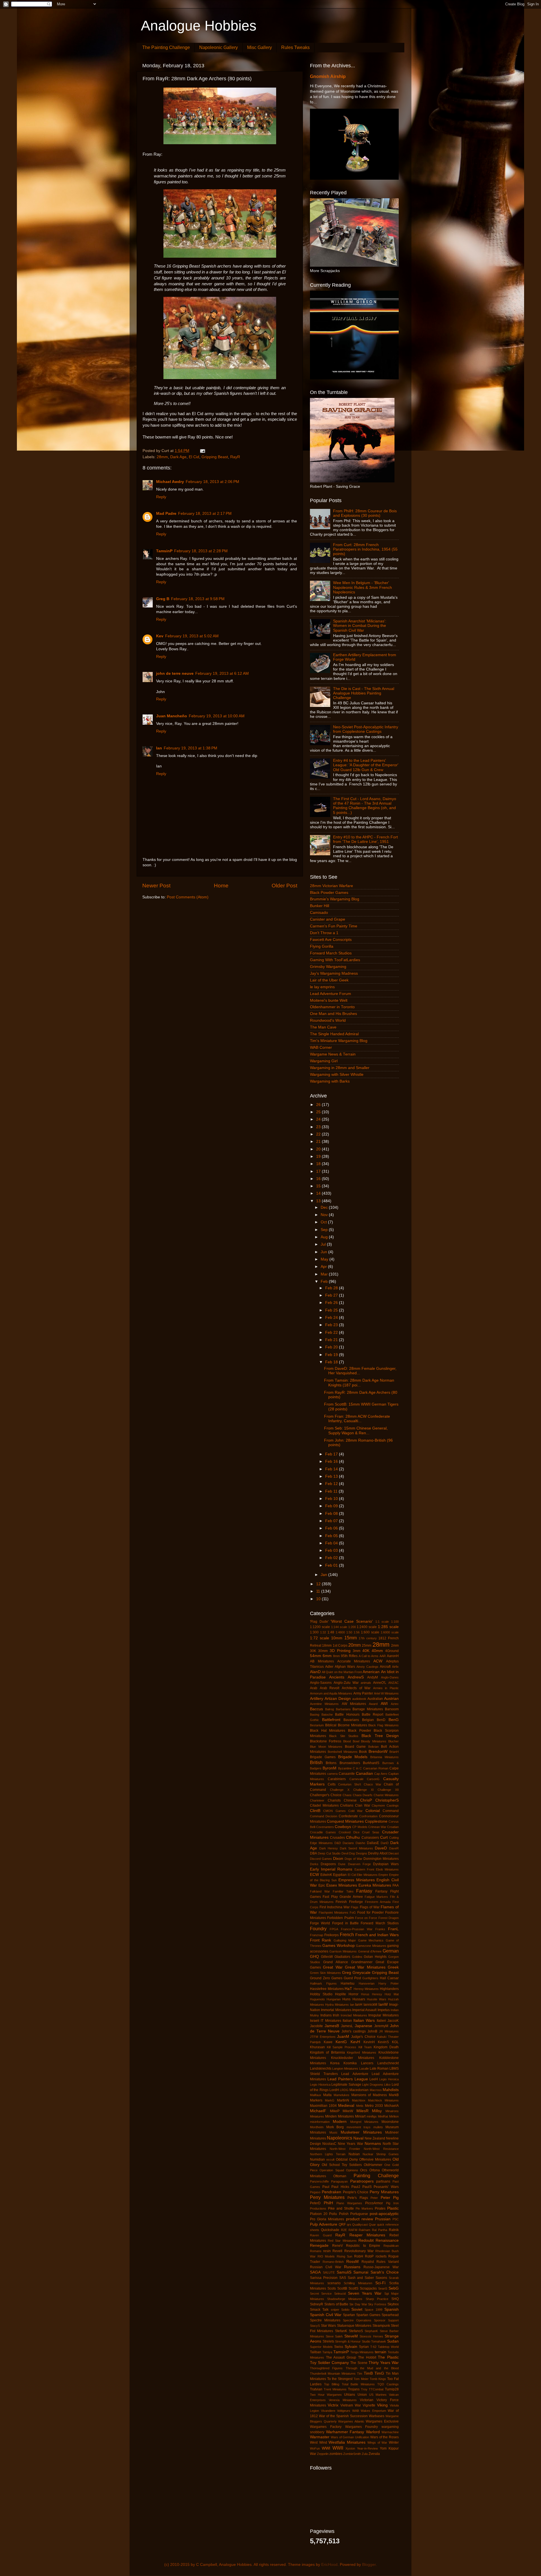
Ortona (375, 2170)
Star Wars (329, 2326)
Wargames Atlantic (351, 2421)
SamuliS (344, 2272)
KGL (395, 2042)
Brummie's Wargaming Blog (335, 899)
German (391, 1951)
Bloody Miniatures (374, 1741)
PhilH (328, 2203)
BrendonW (378, 1752)
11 (319, 1591)
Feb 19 (332, 1355)
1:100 (395, 1622)
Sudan (393, 2341)
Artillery (317, 1699)
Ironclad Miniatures (354, 2015)
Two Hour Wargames (326, 2395)
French (347, 1934)
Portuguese (359, 2214)
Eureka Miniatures (375, 1885)
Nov (325, 1215)
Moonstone (390, 2122)
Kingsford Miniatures (362, 2052)
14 (319, 1193)
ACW (378, 1661)
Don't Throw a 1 (324, 933)
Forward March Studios (331, 953)
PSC (396, 2219)
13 (319, 1201)
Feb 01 (332, 1565)
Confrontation (368, 1816)
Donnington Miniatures (381, 1859)
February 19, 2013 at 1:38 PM (190, 748)
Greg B (163, 599)
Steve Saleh (334, 2336)
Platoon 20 (319, 2214)
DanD (385, 1843)
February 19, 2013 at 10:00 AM (217, 716)
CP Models (360, 1827)
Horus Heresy (372, 1994)
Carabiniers (337, 1779)
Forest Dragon (389, 1918)
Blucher (393, 1741)
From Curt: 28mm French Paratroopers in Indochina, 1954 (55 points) (365, 549)
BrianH (394, 1752)
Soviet (357, 2309)
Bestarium (317, 1725)
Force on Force (366, 1918)
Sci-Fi (380, 2283)
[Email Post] (202, 451)
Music (333, 2132)
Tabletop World (388, 2347)
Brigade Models (353, 1757)
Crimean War (377, 1827)
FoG (353, 1912)
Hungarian (334, 1999)
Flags (355, 1907)
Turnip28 (392, 2389)
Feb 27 (332, 1295)
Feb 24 (332, 1318)
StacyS (315, 2326)
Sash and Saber (361, 2278)
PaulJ (356, 2187)
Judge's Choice (363, 2037)
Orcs (364, 2170)
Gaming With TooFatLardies (335, 960)
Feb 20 (332, 1347)
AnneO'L (380, 1683)
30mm (323, 1651)
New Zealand (375, 2138)
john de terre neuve (175, 673)
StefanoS (356, 2331)
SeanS (383, 2288)
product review (360, 2219)
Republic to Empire (363, 2246)
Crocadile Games (323, 1832)
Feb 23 (332, 1325)
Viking (382, 2405)
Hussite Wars (377, 1999)
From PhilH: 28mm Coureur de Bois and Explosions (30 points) (365, 513)
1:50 (349, 1632)
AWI (384, 1704)
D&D (338, 1843)
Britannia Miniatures (384, 1757)
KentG (341, 2042)
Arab (314, 1688)
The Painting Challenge (166, 47)
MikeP (335, 2111)
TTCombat (376, 2389)
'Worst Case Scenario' (352, 1621)
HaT (348, 1989)
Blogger (369, 2565)
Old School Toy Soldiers (342, 2165)
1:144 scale (339, 1627)
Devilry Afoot (378, 1853)
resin (327, 2251)
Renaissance (387, 2240)
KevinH (369, 2042)
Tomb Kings (378, 2379)
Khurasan (317, 2047)
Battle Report (373, 1715)
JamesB (332, 2026)
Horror (353, 1994)
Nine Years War (350, 2144)
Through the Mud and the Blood (372, 2368)
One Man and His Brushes (333, 1014)
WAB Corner (321, 1047)
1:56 (357, 1632)
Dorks (314, 1864)
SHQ (395, 2299)
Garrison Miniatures (343, 1951)
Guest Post (352, 1978)
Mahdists (391, 2090)
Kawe (328, 2042)
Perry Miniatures (327, 2197)
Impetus (384, 2010)
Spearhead (390, 2315)
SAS (343, 2278)
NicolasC (329, 2144)
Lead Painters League (348, 2079)
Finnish (341, 1902)
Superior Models (321, 2347)
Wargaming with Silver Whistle (337, 1075)
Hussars (359, 1999)
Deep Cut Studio (329, 1853)
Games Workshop (338, 1946)
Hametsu (348, 1983)
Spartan (349, 2315)
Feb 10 (332, 1499)
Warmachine (390, 2432)
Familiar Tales (343, 1891)
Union (362, 2395)
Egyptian (340, 1875)
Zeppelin (323, 2454)
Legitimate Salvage (346, 2085)
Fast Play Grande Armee (343, 1897)
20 (319, 1149)
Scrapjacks (368, 2288)
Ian (159, 748)
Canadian (364, 1774)
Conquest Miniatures (345, 1821)
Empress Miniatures (357, 1880)
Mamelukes (342, 2095)
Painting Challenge (376, 2176)
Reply (161, 497)
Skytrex (393, 2304)
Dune (342, 1864)
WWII (338, 2448)
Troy (364, 2389)
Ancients (337, 1677)
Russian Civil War (326, 2267)
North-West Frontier (345, 2149)
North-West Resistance (381, 2149)
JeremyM (381, 2026)
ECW (314, 1875)
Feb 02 (332, 1558)
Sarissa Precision (324, 2278)
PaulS (367, 2187)
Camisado (319, 913)
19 (319, 1156)
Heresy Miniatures (366, 1989)
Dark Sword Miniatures (356, 1848)
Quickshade (330, 2230)
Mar (325, 1274)
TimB (368, 2373)
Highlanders (389, 1989)
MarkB (394, 2095)
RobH (359, 2256)
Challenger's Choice (326, 1795)
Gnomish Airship (328, 76)
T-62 (373, 2347)
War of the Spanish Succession (343, 2416)
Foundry (318, 1929)
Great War (333, 1967)
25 (319, 1112)
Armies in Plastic (386, 1688)
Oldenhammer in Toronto (332, 1007)
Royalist (368, 2262)
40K (366, 1651)
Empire (383, 1875)
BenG (394, 1720)
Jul (324, 1244)
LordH (334, 2090)
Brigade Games (323, 1757)
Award (373, 1704)
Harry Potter (389, 1983)
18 (319, 1164)
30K (313, 1651)
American (371, 1672)
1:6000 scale (390, 1632)
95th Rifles (349, 1656)
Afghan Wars (345, 1667)
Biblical (331, 1725)
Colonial (373, 1811)
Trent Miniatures (335, 2389)
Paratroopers (362, 2181)
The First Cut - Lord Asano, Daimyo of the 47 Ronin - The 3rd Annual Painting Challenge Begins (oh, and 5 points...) (365, 806)
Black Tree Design (380, 1736)
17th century (368, 1638)
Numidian (317, 2159)
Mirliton (394, 2116)
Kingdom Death (386, 2047)
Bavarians (351, 1720)
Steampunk (381, 2326)
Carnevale (356, 1779)
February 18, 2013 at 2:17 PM (205, 514)
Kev (160, 636)
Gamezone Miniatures (371, 1946)
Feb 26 (332, 1303)
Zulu (365, 2454)
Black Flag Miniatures (383, 1725)
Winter (394, 2443)
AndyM (373, 1677)
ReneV (338, 2246)
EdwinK (326, 1875)
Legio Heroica (389, 2079)
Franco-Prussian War (357, 1929)
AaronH (393, 1656)
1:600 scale (370, 1632)
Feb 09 (332, 1506)
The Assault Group (341, 2357)
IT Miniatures (331, 2021)
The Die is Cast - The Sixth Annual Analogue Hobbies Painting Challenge (364, 693)
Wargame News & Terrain (333, 1054)
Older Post (284, 886)
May (325, 1259)
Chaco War (373, 1784)
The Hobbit (367, 2357)
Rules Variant (388, 2262)
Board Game (355, 1747)
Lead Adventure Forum (331, 994)
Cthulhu (353, 1837)
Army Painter (363, 1693)
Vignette (369, 2405)
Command (391, 1811)
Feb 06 (332, 1528)
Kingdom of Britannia (327, 2052)
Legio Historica (320, 2085)
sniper (335, 2310)
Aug (325, 1237)
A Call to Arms (369, 1656)
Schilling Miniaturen (358, 2283)
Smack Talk (319, 2310)
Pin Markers (364, 2208)
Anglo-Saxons (321, 1683)
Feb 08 (332, 1514)
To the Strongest (340, 2379)
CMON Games (334, 1811)
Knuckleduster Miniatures (353, 2058)
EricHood (329, 2565)
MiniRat (383, 2116)
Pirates (380, 2208)
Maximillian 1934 (323, 2106)
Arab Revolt (330, 1688)
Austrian (391, 1699)
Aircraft (385, 1667)
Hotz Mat (392, 1994)
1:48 (331, 1632)
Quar (372, 2225)
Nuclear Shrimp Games (381, 2154)
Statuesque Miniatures (354, 2326)
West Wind (319, 2443)
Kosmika (350, 2063)
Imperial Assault (364, 2010)
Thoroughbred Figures (326, 2368)
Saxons (381, 2278)
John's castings (354, 2031)
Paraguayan (339, 2181)
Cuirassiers (370, 1838)
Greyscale (362, 1973)
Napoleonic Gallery (219, 47)
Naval (358, 2138)
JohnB (372, 2031)
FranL (393, 1929)
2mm (395, 1646)
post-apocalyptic (384, 2214)
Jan (324, 1575)
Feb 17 (332, 1454)
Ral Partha (380, 2230)
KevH (355, 2042)
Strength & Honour (348, 2341)
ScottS (353, 2288)
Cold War (355, 1811)
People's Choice (356, 2192)
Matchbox (359, 2100)
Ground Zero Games (326, 1978)
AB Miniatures (322, 1661)
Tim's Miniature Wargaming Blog (339, 1041)
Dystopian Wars (386, 1864)
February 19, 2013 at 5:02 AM (192, 636)
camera (332, 1774)
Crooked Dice (349, 1832)
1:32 (323, 1632)
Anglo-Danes (390, 1677)
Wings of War (377, 2443)
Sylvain (351, 2347)
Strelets (328, 2341)
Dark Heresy (329, 1848)
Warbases (377, 2416)
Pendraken (332, 2192)
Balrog (330, 1709)
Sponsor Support (386, 2320)
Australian (375, 1699)
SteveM (351, 2336)
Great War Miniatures (365, 1967)
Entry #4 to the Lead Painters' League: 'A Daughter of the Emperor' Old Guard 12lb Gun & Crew (366, 765)
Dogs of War (353, 1859)
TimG (379, 2373)
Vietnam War (351, 2405)
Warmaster (320, 2437)
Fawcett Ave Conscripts (331, 940)
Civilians (347, 1805)
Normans (373, 2144)
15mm (351, 1638)
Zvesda (374, 2454)
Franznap (317, 1935)
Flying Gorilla (322, 946)
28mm (162, 457)
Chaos (347, 1795)
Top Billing (332, 2384)
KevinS (383, 2042)
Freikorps (332, 1935)
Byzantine (345, 1768)
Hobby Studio (321, 1994)
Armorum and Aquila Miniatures (331, 1693)
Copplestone (376, 1821)
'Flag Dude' (319, 1622)
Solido (345, 2310)
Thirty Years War (384, 2363)
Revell (337, 2251)
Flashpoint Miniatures (333, 1912)
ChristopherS (387, 1800)
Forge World (320, 1923)
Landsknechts (321, 2069)
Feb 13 (332, 1476)
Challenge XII (388, 1790)
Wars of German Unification (350, 2437)
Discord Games (321, 1859)
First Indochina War (335, 1907)
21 (319, 1142)
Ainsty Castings (367, 1667)
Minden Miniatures (340, 2116)
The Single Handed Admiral (334, 1034)
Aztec (395, 1704)
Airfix (395, 1667)
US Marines (378, 2395)
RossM (352, 2262)
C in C (357, 1768)
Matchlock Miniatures (383, 2100)
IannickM (370, 2005)
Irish (336, 2015)
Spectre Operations (357, 2320)
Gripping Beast (215, 457)
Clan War (363, 1805)
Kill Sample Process (342, 2047)
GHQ (314, 1957)
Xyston (350, 2448)
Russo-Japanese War (381, 2267)
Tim (360, 2374)
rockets (381, 2256)
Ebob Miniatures (387, 1869)
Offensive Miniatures (375, 2159)
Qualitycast (360, 2225)
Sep (325, 1230)
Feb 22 (332, 1332)
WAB (356, 2411)
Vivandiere (328, 2411)
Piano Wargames (349, 2203)
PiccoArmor (374, 2203)
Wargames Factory (326, 2427)
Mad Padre (166, 514)
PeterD (315, 2203)
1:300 (314, 1632)
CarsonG (373, 1779)
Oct (324, 1222)
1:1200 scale (320, 1627)
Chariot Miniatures (386, 1795)
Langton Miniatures (345, 2069)
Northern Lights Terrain (328, 2154)
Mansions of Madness (369, 2095)
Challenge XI (363, 1790)
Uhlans (350, 2395)
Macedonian (359, 2090)
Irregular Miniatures (383, 2015)
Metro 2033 (374, 2106)
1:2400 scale (367, 1627)
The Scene (359, 2363)
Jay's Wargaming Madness (334, 973)
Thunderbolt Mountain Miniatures (333, 2374)
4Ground (392, 1651)
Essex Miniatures (342, 1885)
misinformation (320, 2122)
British (316, 1762)
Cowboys (343, 1827)
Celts (332, 1784)
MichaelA (392, 2106)
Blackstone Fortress (326, 1741)
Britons (331, 1763)
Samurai (361, 2272)
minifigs (372, 2116)
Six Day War (358, 2304)
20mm (354, 1645)
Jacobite (316, 2026)
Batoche (327, 1715)
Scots (332, 2288)
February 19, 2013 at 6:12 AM (222, 673)
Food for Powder (371, 1912)
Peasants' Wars (386, 2187)
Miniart (360, 2116)
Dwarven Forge (359, 1864)
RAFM (353, 2230)
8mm (336, 1656)
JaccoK (393, 2021)
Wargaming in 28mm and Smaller (340, 1068)
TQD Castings (388, 2384)
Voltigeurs (344, 2411)
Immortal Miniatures (336, 2010)
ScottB (342, 2288)
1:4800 (340, 1632)
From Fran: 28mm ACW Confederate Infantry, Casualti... (357, 1419)
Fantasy (364, 1891)
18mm (327, 1646)
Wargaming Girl (324, 1061)
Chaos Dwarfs (363, 1795)
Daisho (360, 1843)
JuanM (343, 2037)
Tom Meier (361, 2379)
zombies (336, 2454)
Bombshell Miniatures (343, 1752)
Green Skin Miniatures (325, 1973)
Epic (322, 1885)
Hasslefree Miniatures (327, 1989)
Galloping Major (345, 1940)
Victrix (333, 2405)
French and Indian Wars (377, 1935)
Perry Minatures (384, 2192)
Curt (384, 1837)
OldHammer (373, 2165)
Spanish (392, 2309)
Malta (327, 2095)
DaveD (381, 1848)
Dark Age (178, 457)
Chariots (334, 1800)
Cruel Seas (371, 1832)
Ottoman (340, 2176)
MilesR (362, 2111)
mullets (378, 2127)
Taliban (316, 2352)
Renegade (319, 2246)
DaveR (394, 1848)
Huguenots (317, 1999)
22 (319, 1134)
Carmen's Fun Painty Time (334, 926)
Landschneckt (388, 2063)
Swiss (339, 2347)
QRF (342, 2225)
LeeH (374, 2079)
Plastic (393, 2208)
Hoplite (341, 1994)
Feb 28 (332, 1288)
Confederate (348, 1816)
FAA (396, 1885)
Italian (347, 2021)
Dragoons (328, 1864)
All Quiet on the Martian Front (342, 1672)
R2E (344, 2230)
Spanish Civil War (326, 2315)
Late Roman (379, 2069)
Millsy (377, 2111)
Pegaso (315, 2192)
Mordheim (317, 2127)
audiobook (359, 1699)
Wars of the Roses (384, 2437)
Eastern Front (364, 1869)
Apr (324, 1267)
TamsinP (164, 551)
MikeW (348, 2111)
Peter (374, 2198)
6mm (327, 1656)
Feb (325, 1282)
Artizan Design (338, 1699)
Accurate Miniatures (354, 1661)
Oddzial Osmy (347, 2159)
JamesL (347, 2026)
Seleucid (340, 2294)
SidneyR (317, 2304)
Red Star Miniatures (342, 2241)
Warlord (373, 2432)
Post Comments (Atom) (188, 897)
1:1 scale (382, 1622)
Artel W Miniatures (386, 1693)
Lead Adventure (355, 2074)
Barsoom (392, 1709)
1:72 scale (320, 1638)
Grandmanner (362, 1962)
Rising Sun (345, 2256)
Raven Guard (321, 2235)
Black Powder (360, 1731)
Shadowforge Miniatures (345, 2299)
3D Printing (340, 1651)
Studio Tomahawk (374, 2341)
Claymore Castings (385, 1805)
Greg (347, 1973)
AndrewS (356, 1677)
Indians (326, 2015)
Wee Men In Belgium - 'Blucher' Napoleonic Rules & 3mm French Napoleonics (362, 587)
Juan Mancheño (172, 716)
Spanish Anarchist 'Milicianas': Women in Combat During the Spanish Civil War (360, 626)
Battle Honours (347, 1715)
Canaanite (347, 1774)
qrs (349, 2225)
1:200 (352, 1627)
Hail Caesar (389, 1978)
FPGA (334, 1929)
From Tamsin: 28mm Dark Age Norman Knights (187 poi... (359, 1383)
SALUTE (329, 2272)
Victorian (367, 2400)
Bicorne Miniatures (352, 1725)
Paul (326, 2187)
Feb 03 (332, 1550)
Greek (393, 1967)
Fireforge (356, 1902)
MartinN (343, 2100)
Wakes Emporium (373, 2411)
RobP (369, 2256)
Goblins (357, 1957)
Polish (344, 2214)
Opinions (352, 2170)
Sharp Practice (377, 2299)
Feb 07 (332, 1521)
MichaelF (318, 2111)
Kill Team (365, 2047)
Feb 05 (332, 1536)
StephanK (371, 2331)
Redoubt (366, 2240)
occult (330, 2159)
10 (319, 1599)
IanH (359, 2005)
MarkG (330, 2100)
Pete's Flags (358, 2198)
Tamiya (327, 2352)
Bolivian (373, 1747)
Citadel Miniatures (324, 1805)
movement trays (359, 2127)
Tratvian (316, 2389)
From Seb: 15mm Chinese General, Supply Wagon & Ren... (356, 1431)
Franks (380, 1929)
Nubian (354, 2154)
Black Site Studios (344, 1736)
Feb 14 (332, 1469)
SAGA (315, 2272)
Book (363, 1752)
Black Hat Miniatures (328, 1731)
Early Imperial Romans (331, 1869)
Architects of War (356, 1688)
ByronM (330, 1768)
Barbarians (343, 1709)
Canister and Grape (328, 919)
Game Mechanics (371, 1940)
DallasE (373, 1843)
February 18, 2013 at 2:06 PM (212, 482)
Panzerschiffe (319, 2181)
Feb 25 (332, 1310)
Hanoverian (367, 1983)
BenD (381, 1720)
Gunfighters (370, 1978)
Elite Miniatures (367, 1875)
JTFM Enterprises (323, 2037)
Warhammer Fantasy (345, 2432)
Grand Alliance (336, 1962)
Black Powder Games (329, 893)
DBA (313, 1853)
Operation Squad (332, 2170)
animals (366, 1683)
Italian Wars (364, 2020)
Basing (315, 1715)
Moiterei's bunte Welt (329, 1000)
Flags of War (370, 1907)
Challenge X (340, 1790)
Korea (335, 2063)
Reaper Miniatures (367, 2235)
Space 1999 (373, 2310)
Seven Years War (365, 2293)
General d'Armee (370, 1951)
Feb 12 (332, 1484)
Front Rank (321, 1940)
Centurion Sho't (350, 1784)
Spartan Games (368, 2315)
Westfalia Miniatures (347, 2442)
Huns (346, 1999)
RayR (235, 457)
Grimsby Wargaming (328, 967)
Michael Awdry (170, 482)
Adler (329, 1667)
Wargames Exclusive (382, 2421)
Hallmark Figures (323, 1983)
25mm (367, 1646)
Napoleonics (340, 2138)
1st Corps (340, 1646)
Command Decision (324, 1816)
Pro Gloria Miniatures (327, 2219)
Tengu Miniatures (362, 2352)
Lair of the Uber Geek (329, 980)
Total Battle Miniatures (358, 2384)
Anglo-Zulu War (346, 1683)
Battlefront (331, 1720)
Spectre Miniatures (325, 2320)
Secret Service (321, 2294)
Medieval (346, 2106)
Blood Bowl (351, 1741)
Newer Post (156, 886)
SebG (394, 2288)
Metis (360, 2106)
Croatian (393, 1827)
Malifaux (316, 2095)
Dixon (338, 1859)
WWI (326, 2448)
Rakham (364, 2230)
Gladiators (342, 1957)
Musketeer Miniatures (361, 2132)
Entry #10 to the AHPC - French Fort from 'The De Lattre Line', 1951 (365, 839)
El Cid (194, 457)
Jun (324, 1252)
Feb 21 (332, 1340)
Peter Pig (390, 2198)
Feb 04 (332, 1543)
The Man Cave (323, 1027)
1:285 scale (388, 1627)
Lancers (367, 2063)
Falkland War (320, 1891)
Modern (340, 2122)
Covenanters (325, 1827)
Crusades (337, 1838)
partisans (383, 2181)
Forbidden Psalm (340, 1918)
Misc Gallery (260, 47)
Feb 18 (332, 1362)
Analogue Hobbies (199, 26)
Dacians (348, 1843)
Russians (352, 2267)
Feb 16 (332, 1461)
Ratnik (394, 2230)
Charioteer (317, 1800)
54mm (316, 1656)
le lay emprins (322, 987)
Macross (376, 2090)
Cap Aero (381, 1774)
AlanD (315, 1672)
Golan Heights (375, 1957)
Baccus (316, 1709)
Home (221, 886)
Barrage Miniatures (368, 1709)
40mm (377, 1651)
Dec (325, 1207)
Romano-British (333, 2262)
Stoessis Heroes (371, 2336)
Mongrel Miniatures (364, 2122)
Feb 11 (332, 1491)
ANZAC (393, 1683)
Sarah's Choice (385, 2272)
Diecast (393, 1853)
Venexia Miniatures (343, 2400)
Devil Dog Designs (354, 1853)
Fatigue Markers (376, 1897)
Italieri (381, 2021)
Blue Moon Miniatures (326, 1747)
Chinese (350, 1800)
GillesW (327, 1957)
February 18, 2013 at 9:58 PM (198, 599)
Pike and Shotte (341, 2208)
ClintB (315, 1811)
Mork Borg (335, 2127)
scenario (334, 2283)
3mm (357, 1651)
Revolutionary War (359, 2251)
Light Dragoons (373, 2085)
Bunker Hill (320, 906)
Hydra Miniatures (337, 2005)
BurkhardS (371, 1763)
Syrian (364, 2347)
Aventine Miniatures (324, 1704)
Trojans (354, 2389)
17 (319, 1171)
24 (319, 1119)
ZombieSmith (352, 2454)
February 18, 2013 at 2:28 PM (201, 551)
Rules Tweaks (295, 47)
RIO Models (326, 2256)
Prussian (383, 2219)
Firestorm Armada (378, 1902)
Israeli (315, 2021)
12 (319, 1584)
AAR (383, 1656)
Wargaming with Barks (330, 1081)
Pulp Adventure (324, 2224)
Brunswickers (350, 1763)
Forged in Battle (346, 1923)
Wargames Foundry (362, 2427)
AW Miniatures (354, 1704)
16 (319, 1179)
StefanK (341, 2331)
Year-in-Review (367, 2448)
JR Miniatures (389, 2031)
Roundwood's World (328, 1020)
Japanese (363, 2026)
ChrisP (366, 1800)
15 (319, 1186)
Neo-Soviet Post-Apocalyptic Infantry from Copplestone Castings (366, 729)
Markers (316, 2100)
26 (319, 1105)
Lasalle (364, 2069)
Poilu (333, 2214)
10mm (337, 1638)
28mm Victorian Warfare (332, 886)
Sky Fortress (377, 2304)
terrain (381, 2352)
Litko (387, 2085)
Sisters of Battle (336, 2304)
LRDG (344, 2090)
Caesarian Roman (376, 1768)
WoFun (315, 2448)
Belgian (368, 1720)
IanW (383, 2004)
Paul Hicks (340, 2187)
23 (319, 1127)
